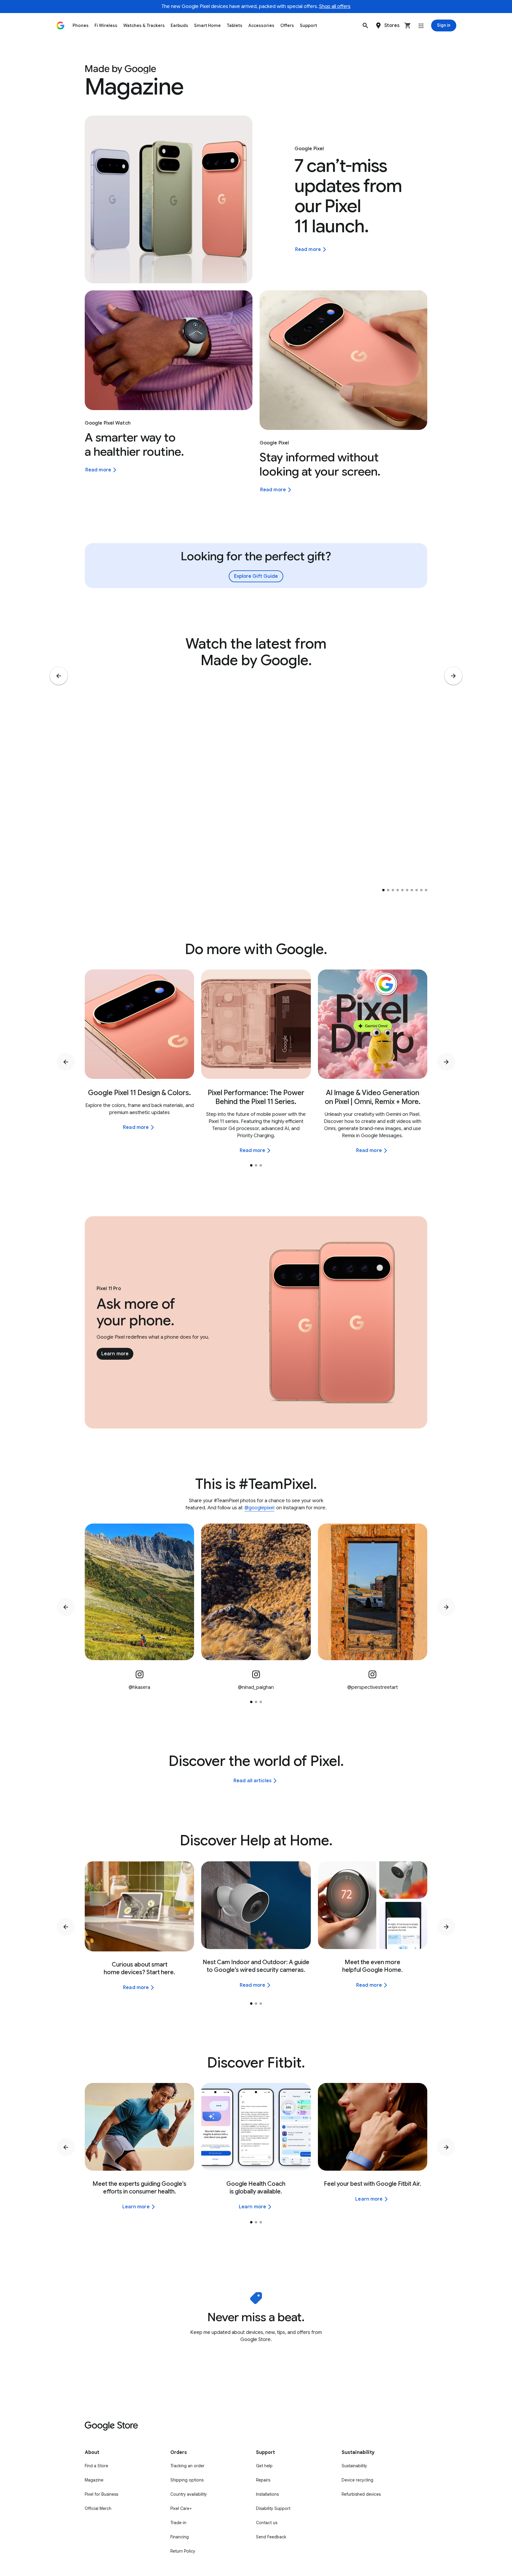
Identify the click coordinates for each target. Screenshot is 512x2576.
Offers (287, 25)
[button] (365, 25)
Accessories (261, 25)
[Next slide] (453, 676)
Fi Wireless (106, 25)
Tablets (235, 25)
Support (308, 25)
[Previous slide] (59, 676)
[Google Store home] (60, 25)
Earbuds (179, 25)
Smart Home (207, 25)
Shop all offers (335, 7)
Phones (81, 25)
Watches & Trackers (144, 25)
